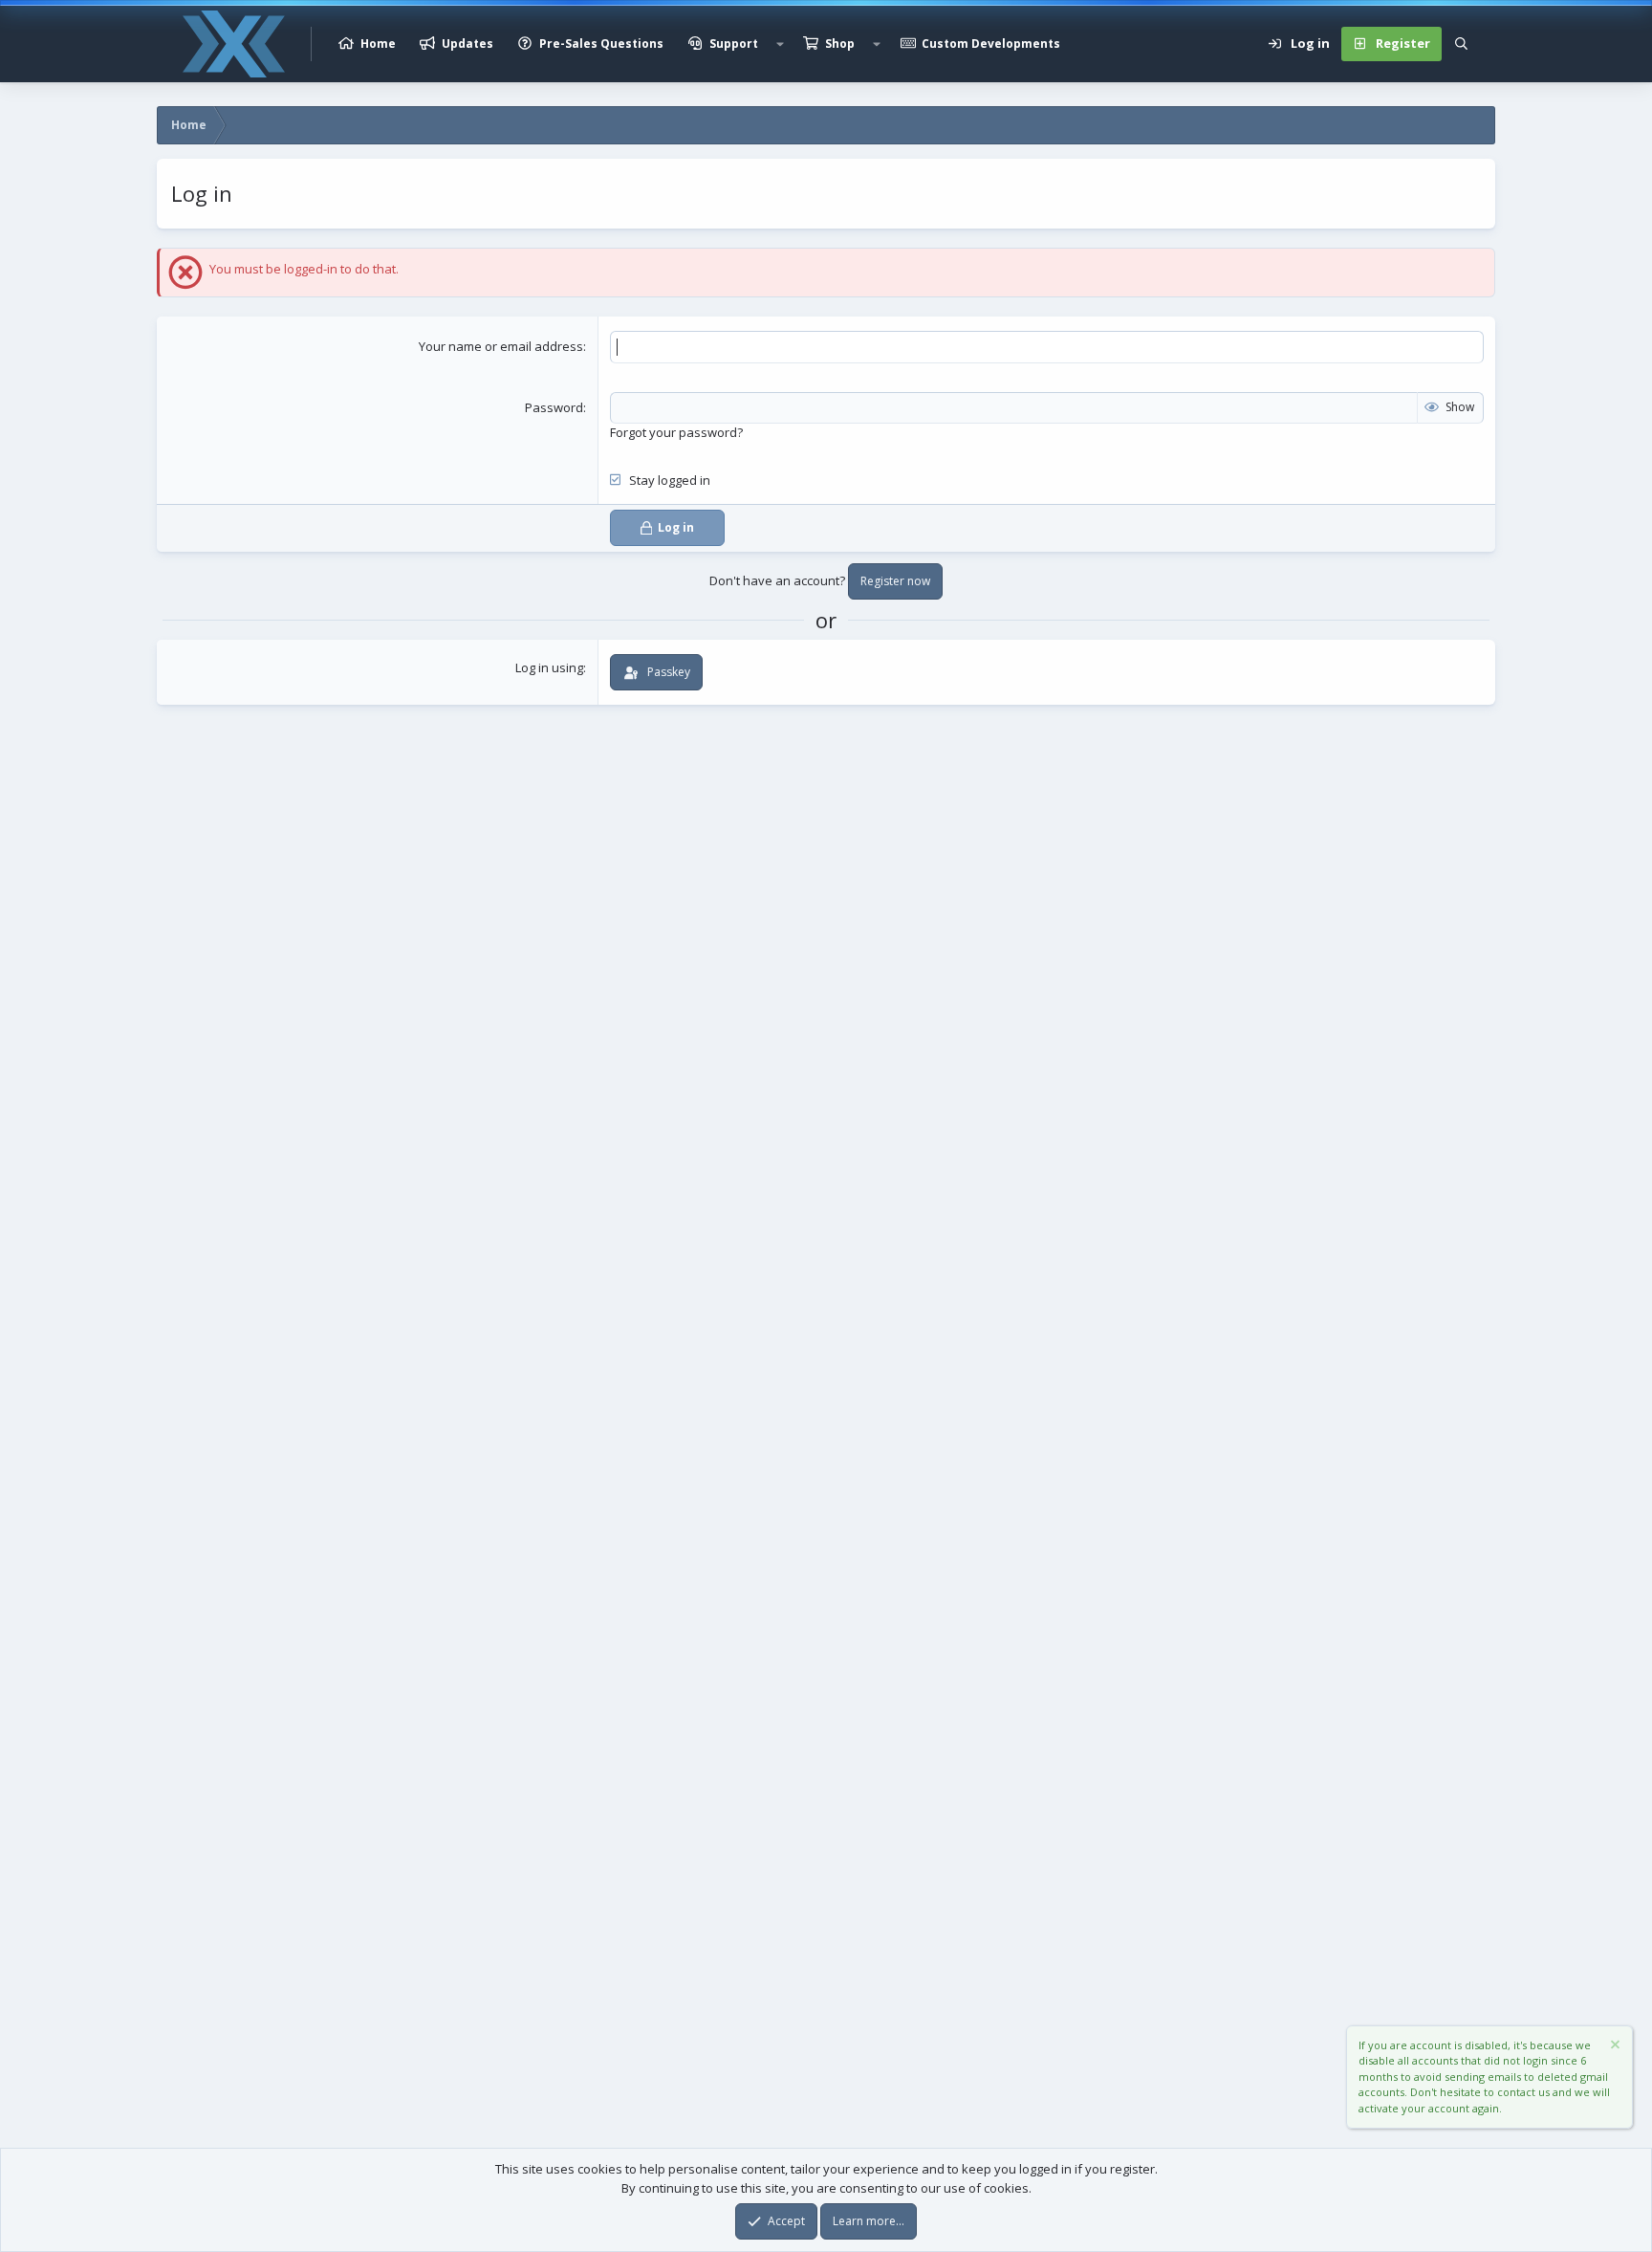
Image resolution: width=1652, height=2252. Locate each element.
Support (734, 44)
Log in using (549, 667)
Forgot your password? (676, 432)
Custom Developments (991, 44)
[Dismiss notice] (1614, 2047)
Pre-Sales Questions (601, 44)
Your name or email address (501, 346)
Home (378, 44)
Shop (840, 44)
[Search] (1461, 44)
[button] (780, 44)
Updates (467, 44)
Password (554, 407)
